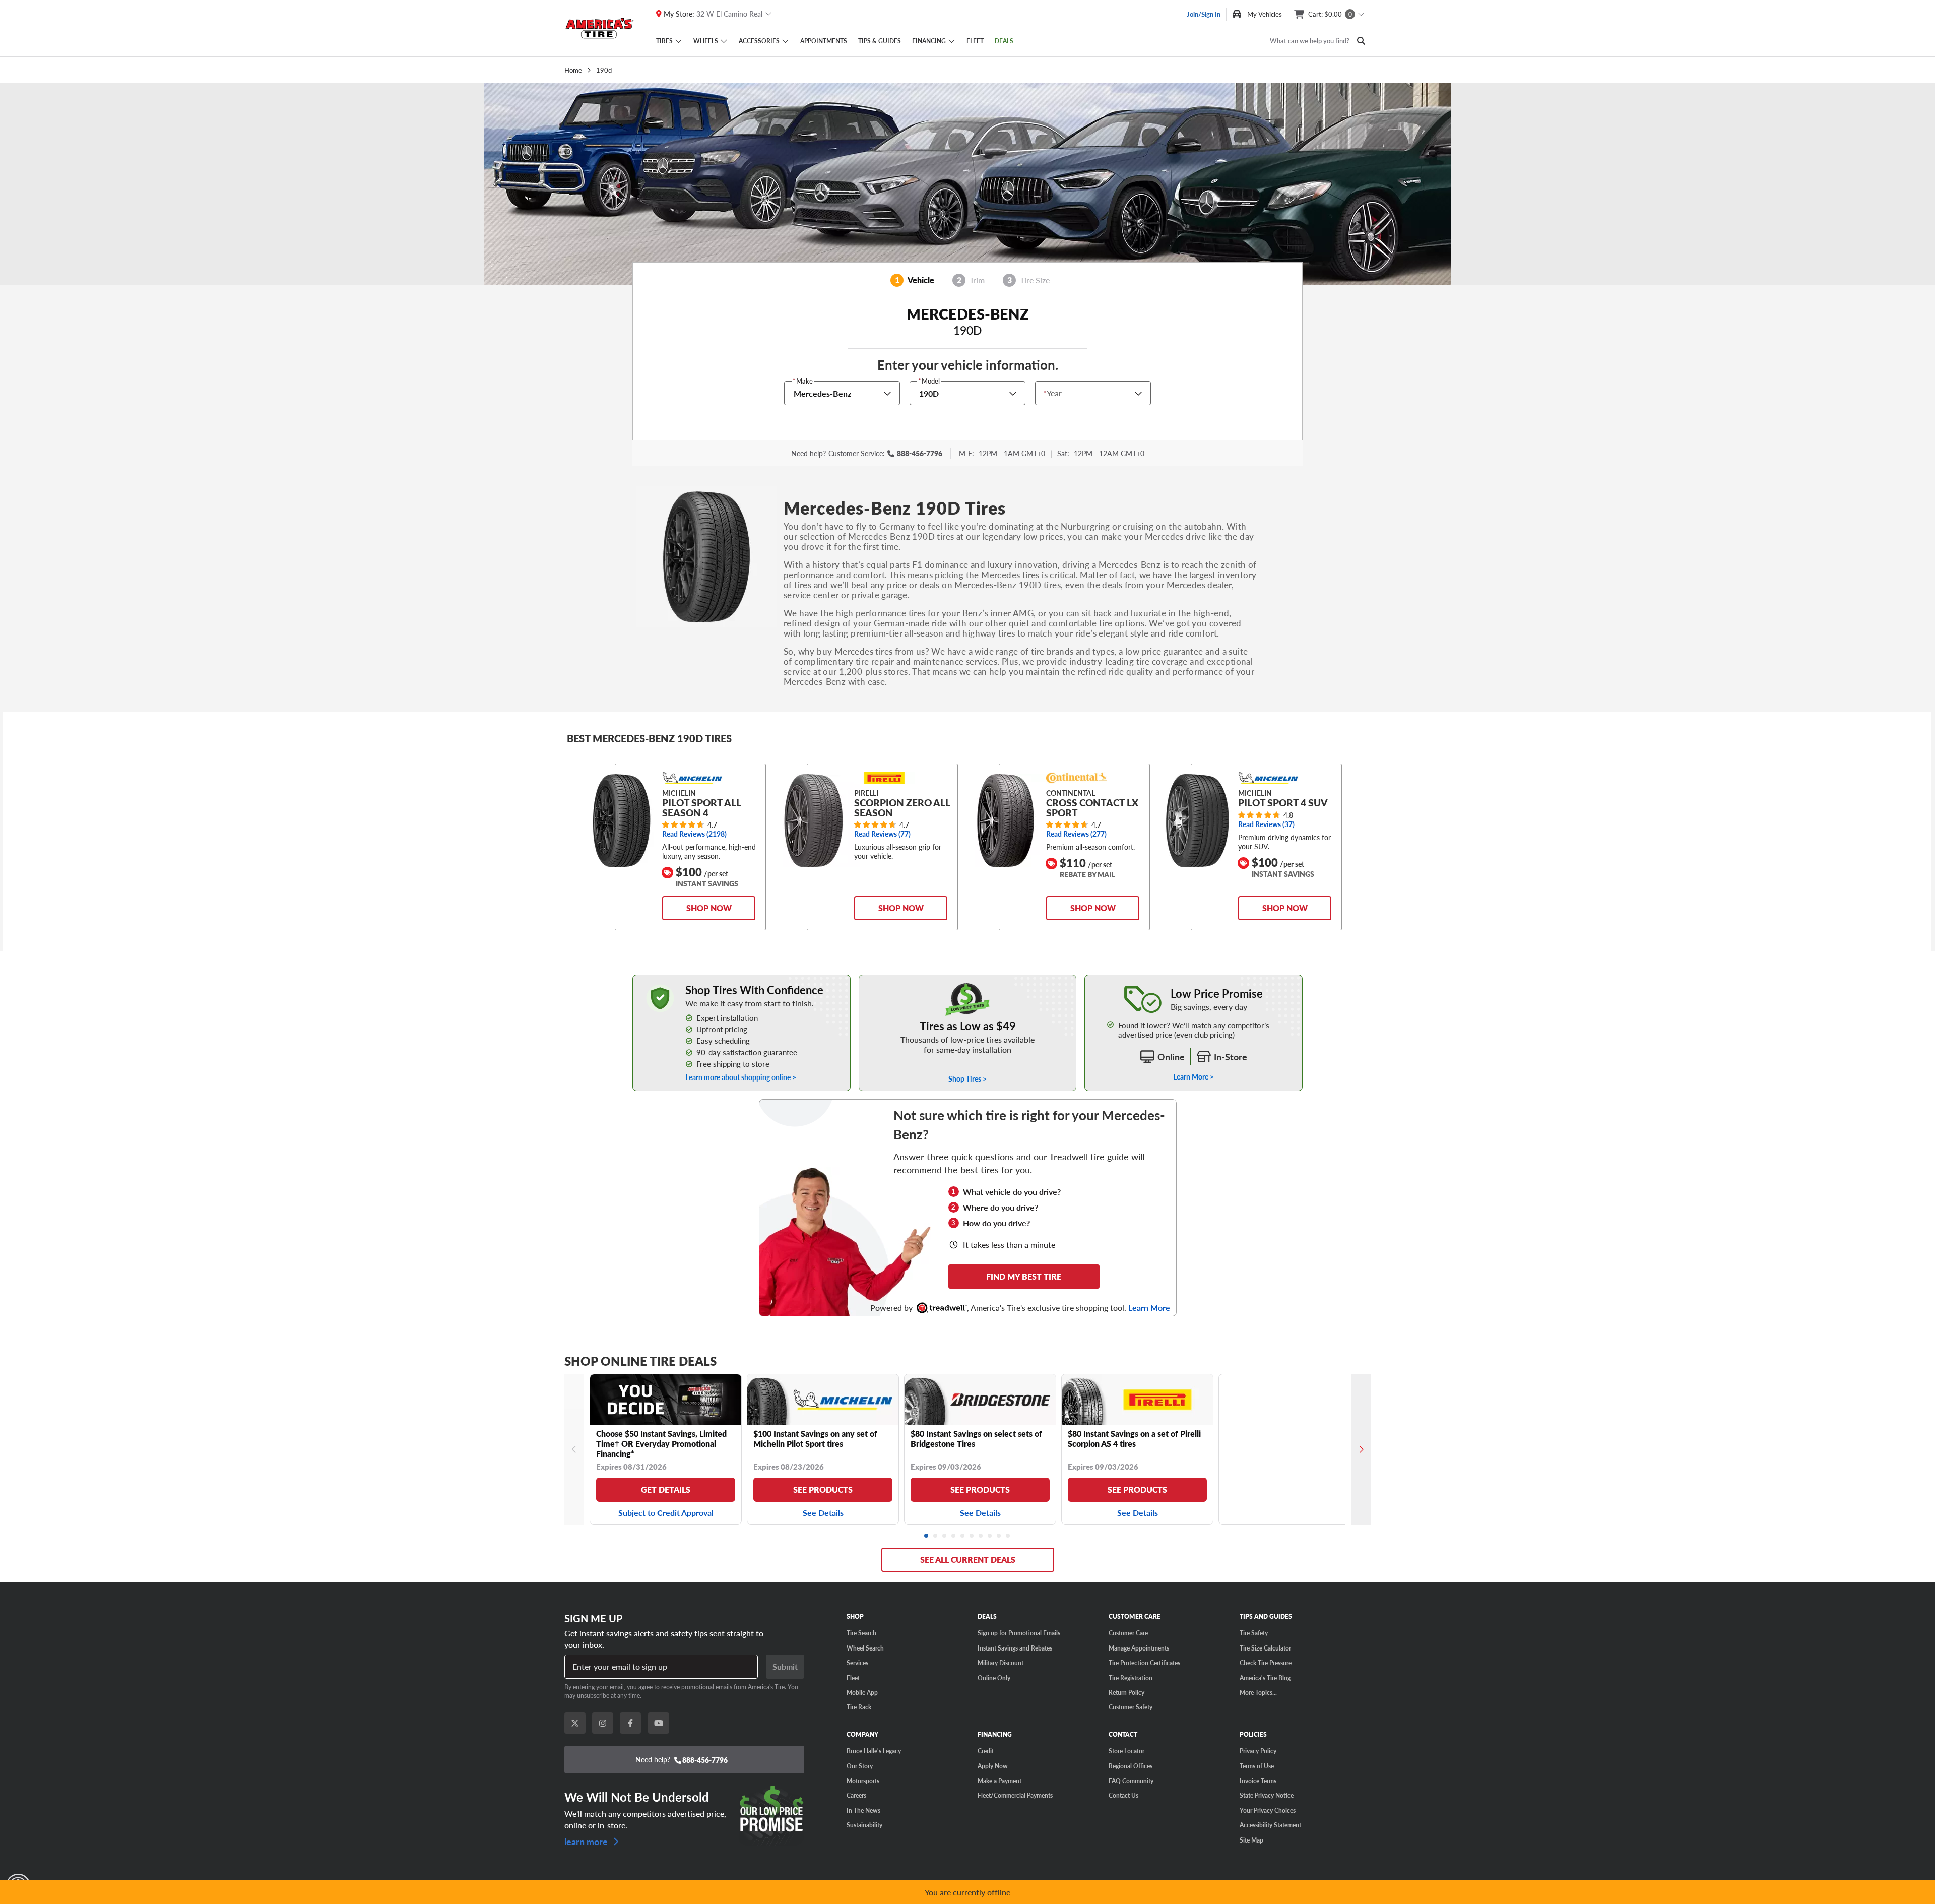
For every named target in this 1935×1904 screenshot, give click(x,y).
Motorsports (863, 1781)
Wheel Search (865, 1648)
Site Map (1251, 1840)
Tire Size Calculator (1265, 1648)
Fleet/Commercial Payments (1015, 1795)
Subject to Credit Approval (666, 1513)
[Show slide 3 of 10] (945, 1536)
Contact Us (1123, 1795)
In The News (863, 1810)
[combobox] (1046, 393)
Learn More (1149, 1308)
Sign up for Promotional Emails (1019, 1633)
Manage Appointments (1139, 1648)
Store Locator (1126, 1751)
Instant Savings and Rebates (1015, 1648)
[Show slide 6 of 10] (972, 1536)
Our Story (860, 1766)
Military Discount (1001, 1663)
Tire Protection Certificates (1144, 1663)
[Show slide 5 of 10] (963, 1536)
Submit (785, 1666)
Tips (880, 41)
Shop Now (709, 908)
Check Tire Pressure (1266, 1663)
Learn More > (1194, 1076)
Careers (856, 1795)
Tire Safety (1254, 1633)
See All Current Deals (968, 1560)
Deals (1004, 41)
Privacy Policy (1258, 1751)
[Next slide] (1361, 1449)
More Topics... (1258, 1692)
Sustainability (864, 1825)
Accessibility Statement (1270, 1825)
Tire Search (861, 1633)
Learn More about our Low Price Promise (1194, 980)
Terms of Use (1257, 1766)
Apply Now (993, 1766)
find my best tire (1024, 1276)
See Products (823, 1489)
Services (857, 1663)
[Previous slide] (574, 1449)
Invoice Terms (1258, 1781)
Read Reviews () (694, 834)
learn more (587, 1840)
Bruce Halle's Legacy (874, 1751)
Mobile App (862, 1692)
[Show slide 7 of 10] (981, 1536)
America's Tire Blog (1265, 1678)
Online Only (994, 1678)
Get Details (666, 1489)
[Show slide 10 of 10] (1008, 1536)
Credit (986, 1751)
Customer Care (1128, 1633)
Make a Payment (999, 1781)
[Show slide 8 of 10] (990, 1536)
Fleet (975, 41)
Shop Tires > (967, 1078)
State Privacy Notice (1267, 1795)
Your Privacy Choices (1268, 1810)
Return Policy (1126, 1692)
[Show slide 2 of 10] (936, 1536)
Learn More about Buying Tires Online (691, 980)
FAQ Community (1131, 1781)
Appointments (824, 41)
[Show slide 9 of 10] (999, 1536)
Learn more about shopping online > (741, 1077)
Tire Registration (1131, 1678)
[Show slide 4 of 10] (954, 1536)
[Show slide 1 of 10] (927, 1536)
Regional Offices (1131, 1766)
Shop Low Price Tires (968, 980)
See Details (823, 1513)
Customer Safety (1131, 1707)
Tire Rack (859, 1707)
